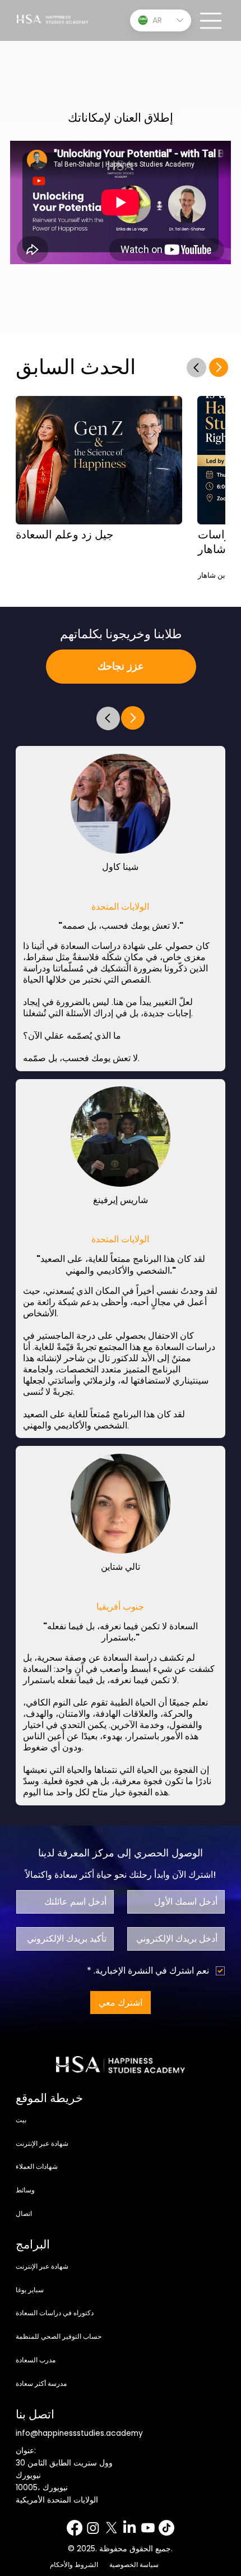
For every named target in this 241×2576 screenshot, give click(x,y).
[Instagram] (93, 2528)
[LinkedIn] (129, 2528)
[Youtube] (148, 2528)
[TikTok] (166, 2528)
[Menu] (211, 21)
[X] (112, 2528)
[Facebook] (75, 2528)
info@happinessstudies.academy (79, 2433)
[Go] (108, 718)
